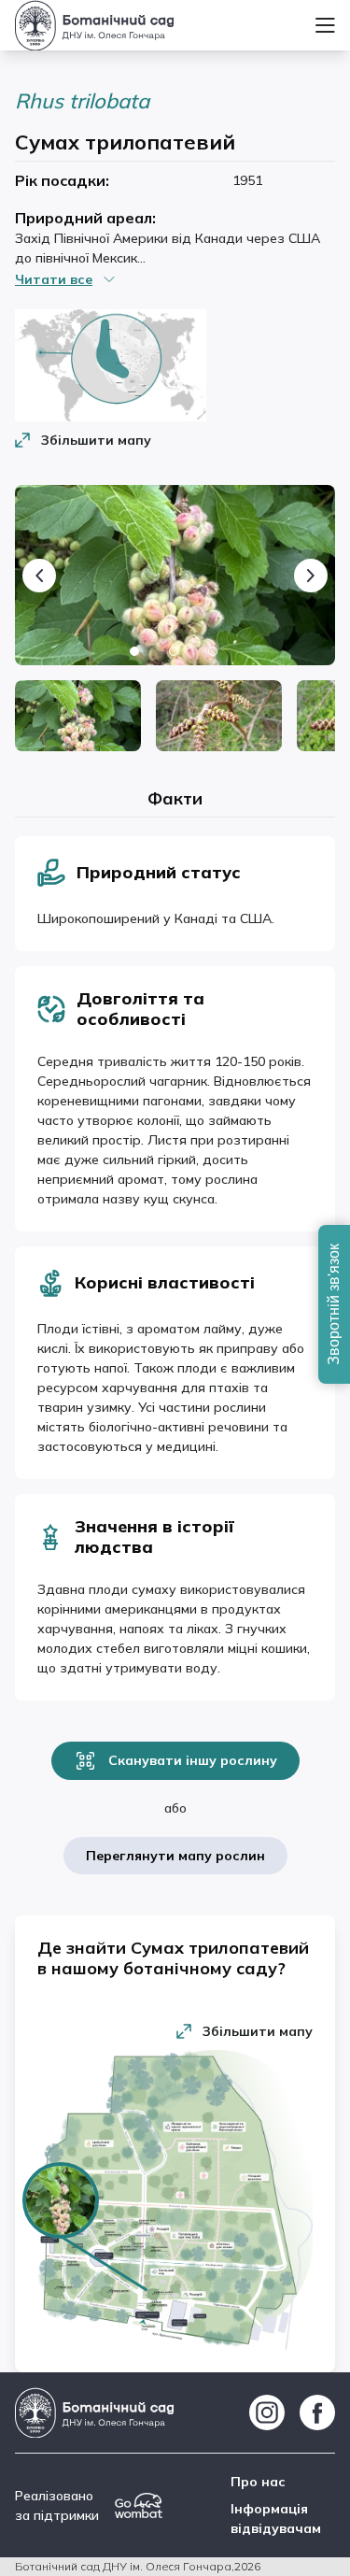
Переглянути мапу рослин (175, 1856)
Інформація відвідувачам (276, 2519)
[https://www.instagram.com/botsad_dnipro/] (267, 2412)
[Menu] (325, 25)
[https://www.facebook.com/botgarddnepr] (317, 2412)
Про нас (258, 2482)
